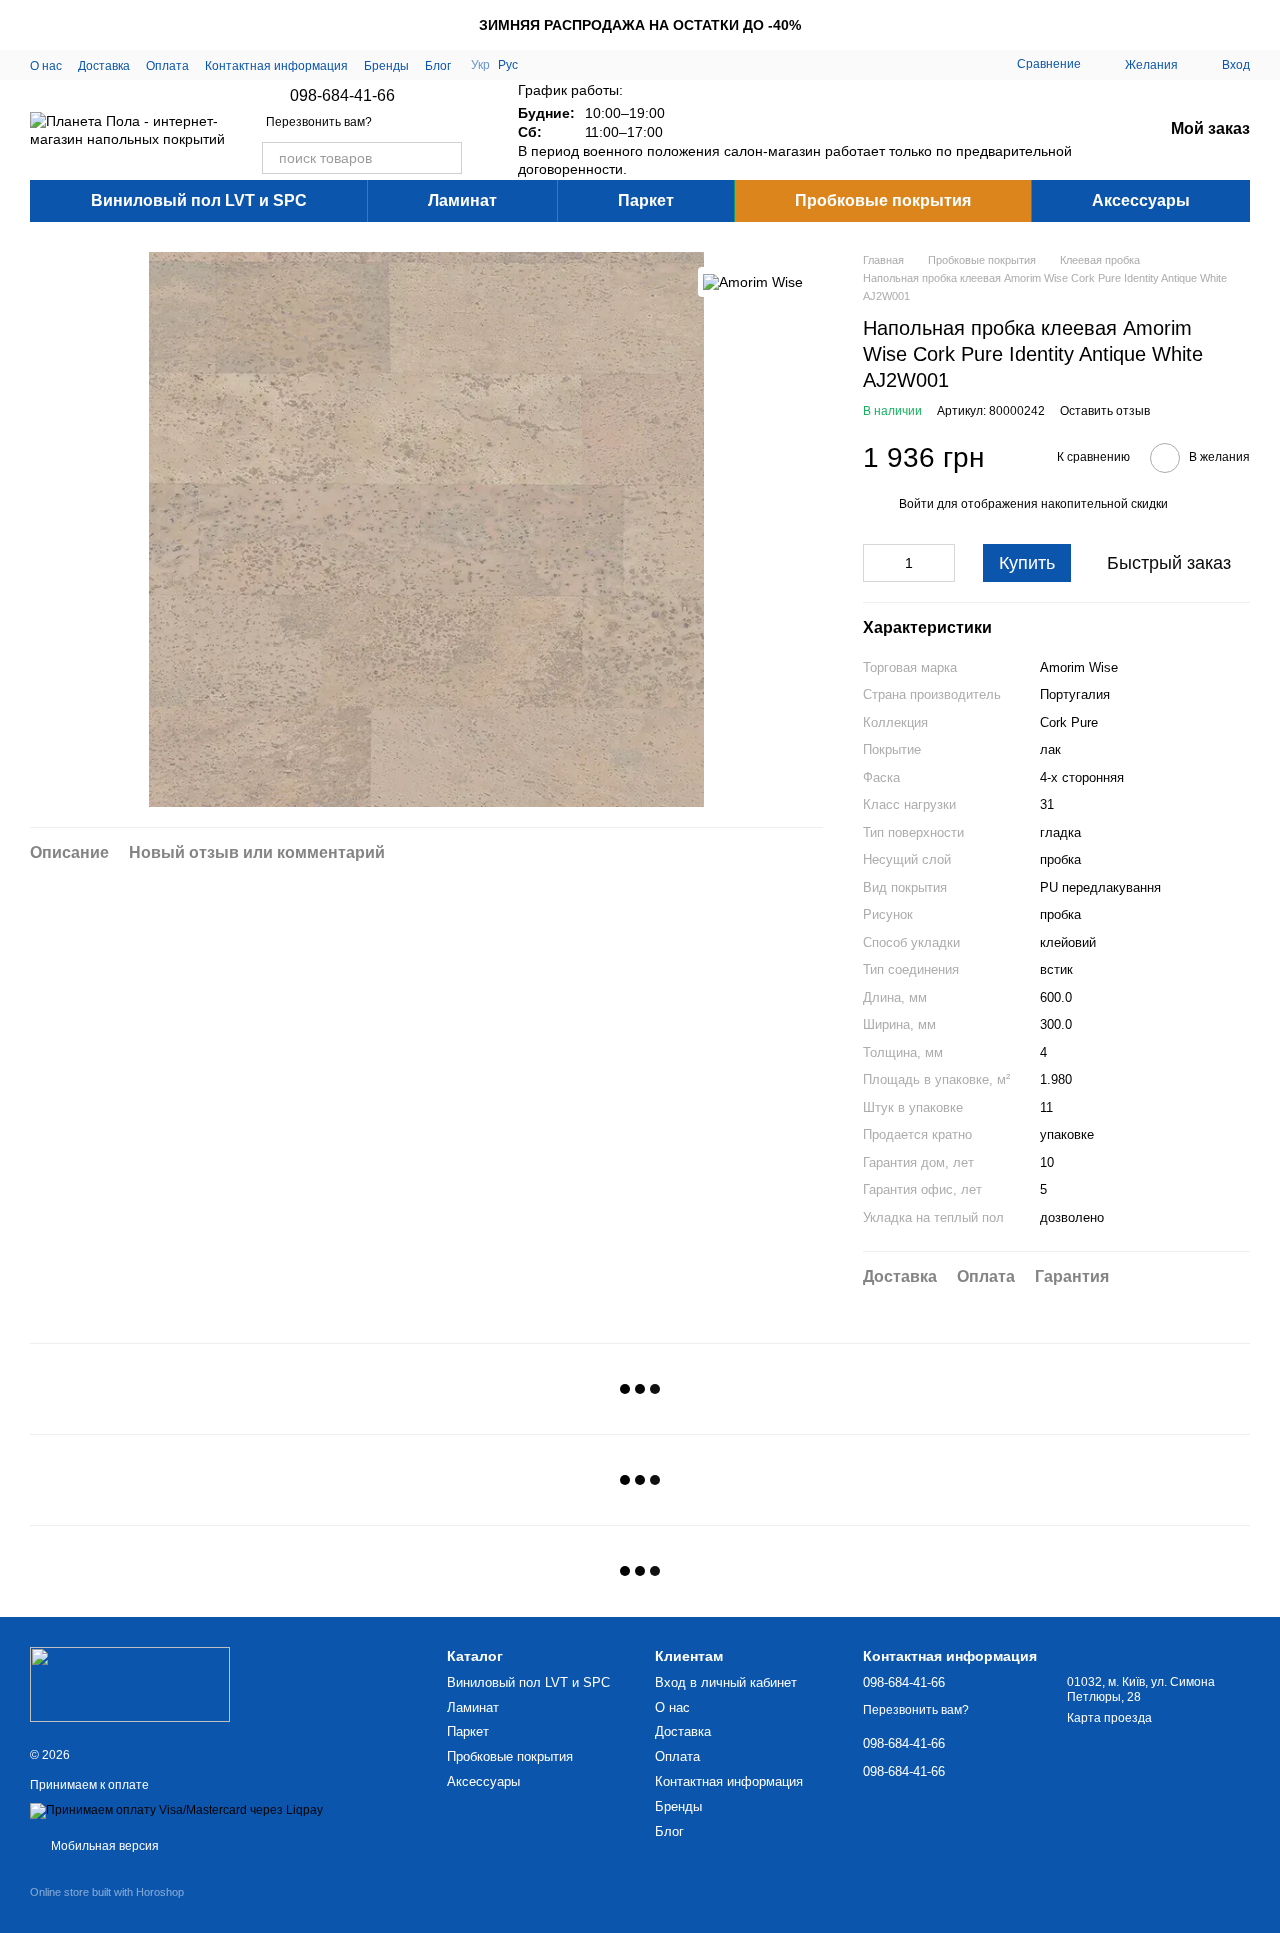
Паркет (646, 200)
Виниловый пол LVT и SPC (199, 200)
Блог (438, 66)
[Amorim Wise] (753, 281)
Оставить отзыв (1105, 411)
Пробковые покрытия (883, 200)
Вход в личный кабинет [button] (726, 1682)
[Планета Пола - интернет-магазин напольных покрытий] (130, 1683)
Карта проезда (1109, 1718)
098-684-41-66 (342, 96)
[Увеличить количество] (940, 563)
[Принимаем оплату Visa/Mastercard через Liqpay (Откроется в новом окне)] (176, 1810)
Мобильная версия (103, 1846)
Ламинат (462, 200)
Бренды (386, 66)
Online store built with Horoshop (107, 1892)
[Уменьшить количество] (878, 563)
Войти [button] (916, 504)
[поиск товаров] (446, 158)
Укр (480, 65)
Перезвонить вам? (319, 122)
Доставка (104, 66)
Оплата (167, 66)
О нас (46, 66)
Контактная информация (276, 66)
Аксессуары (1141, 200)
